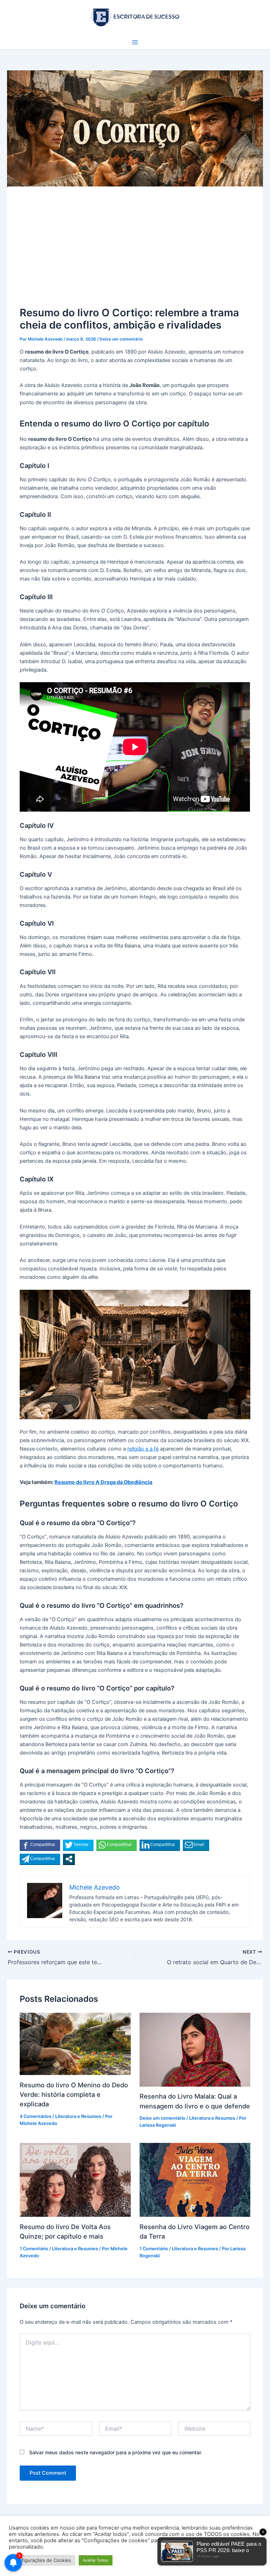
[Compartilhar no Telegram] (40, 1859)
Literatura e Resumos (78, 2116)
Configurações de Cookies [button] (42, 2560)
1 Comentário (34, 2249)
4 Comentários (36, 2116)
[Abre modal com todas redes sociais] (69, 1859)
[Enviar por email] (196, 1845)
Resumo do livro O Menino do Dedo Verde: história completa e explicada (74, 2095)
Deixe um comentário (121, 339)
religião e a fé (143, 1449)
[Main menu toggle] (135, 42)
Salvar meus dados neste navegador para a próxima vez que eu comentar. (116, 2452)
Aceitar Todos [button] (96, 2560)
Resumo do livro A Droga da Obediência (103, 1482)
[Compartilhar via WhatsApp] (117, 1845)
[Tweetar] (78, 1845)
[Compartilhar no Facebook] (40, 1845)
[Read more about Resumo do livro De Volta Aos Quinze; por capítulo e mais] (75, 2180)
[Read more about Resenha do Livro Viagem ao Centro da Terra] (195, 2180)
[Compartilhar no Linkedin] (160, 1845)
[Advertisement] (135, 252)
